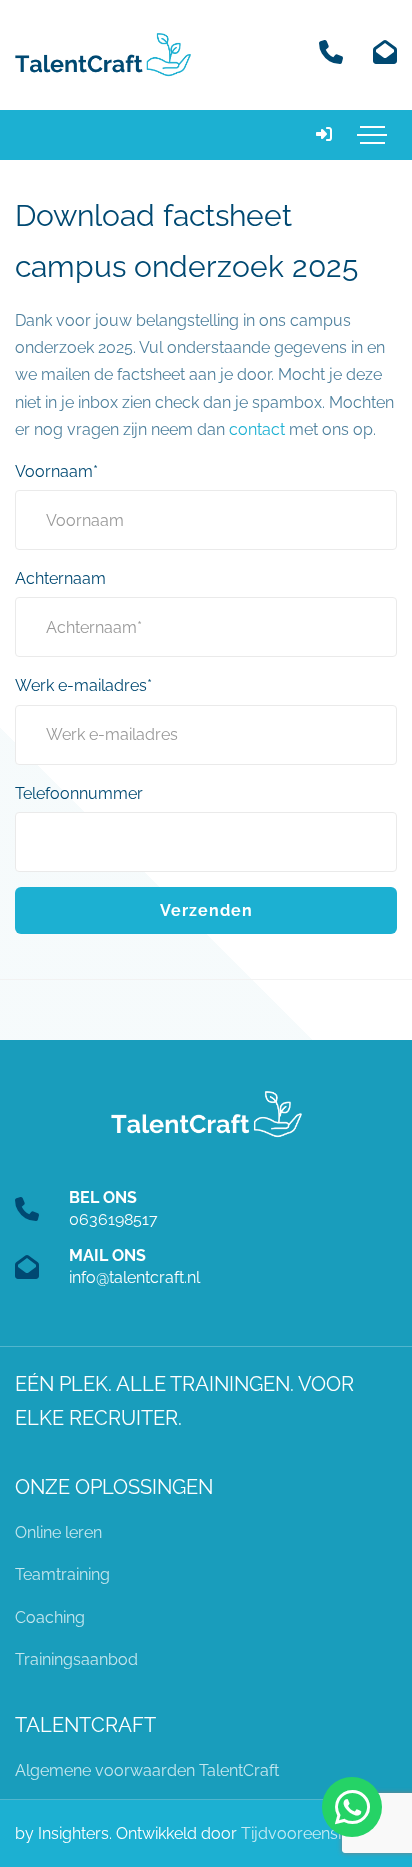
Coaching (50, 1617)
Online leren (58, 1532)
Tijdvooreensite (298, 1833)
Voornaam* (56, 471)
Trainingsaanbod (76, 1659)
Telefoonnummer (79, 793)
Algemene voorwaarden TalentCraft (147, 1770)
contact (257, 429)
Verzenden (206, 910)
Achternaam (60, 578)
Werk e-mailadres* (83, 685)
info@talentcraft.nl (134, 1277)
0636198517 (113, 1219)
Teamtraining (62, 1574)
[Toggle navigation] (372, 135)
